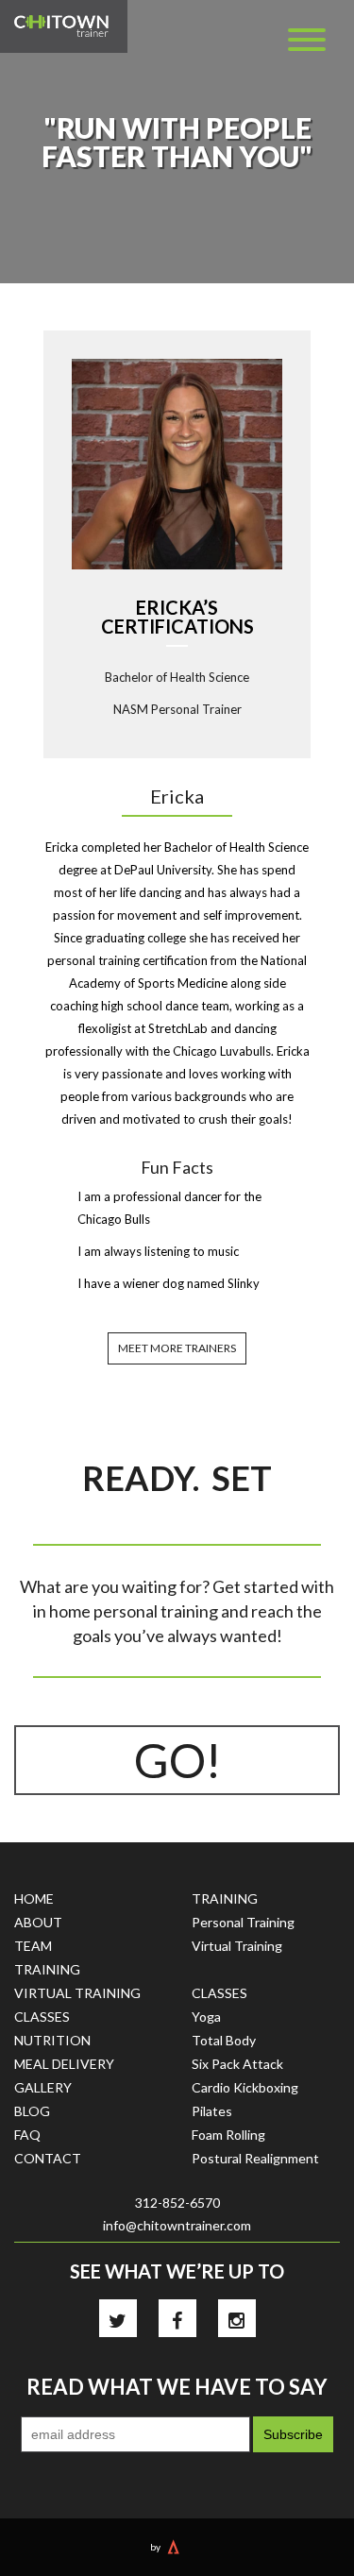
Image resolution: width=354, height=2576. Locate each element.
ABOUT (38, 1922)
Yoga (206, 2017)
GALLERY (43, 2087)
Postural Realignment (255, 2158)
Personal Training (243, 1922)
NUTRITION (52, 2040)
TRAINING (47, 1969)
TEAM (33, 1946)
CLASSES (42, 2017)
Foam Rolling (228, 2135)
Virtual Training (237, 1946)
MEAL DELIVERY (64, 2064)
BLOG (32, 2111)
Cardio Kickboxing (245, 2087)
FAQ (27, 2135)
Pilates (212, 2111)
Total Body (224, 2040)
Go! (177, 1760)
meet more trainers (177, 1348)
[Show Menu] (307, 40)
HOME (34, 1898)
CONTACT (48, 2158)
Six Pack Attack (237, 2064)
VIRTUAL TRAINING (77, 1993)
